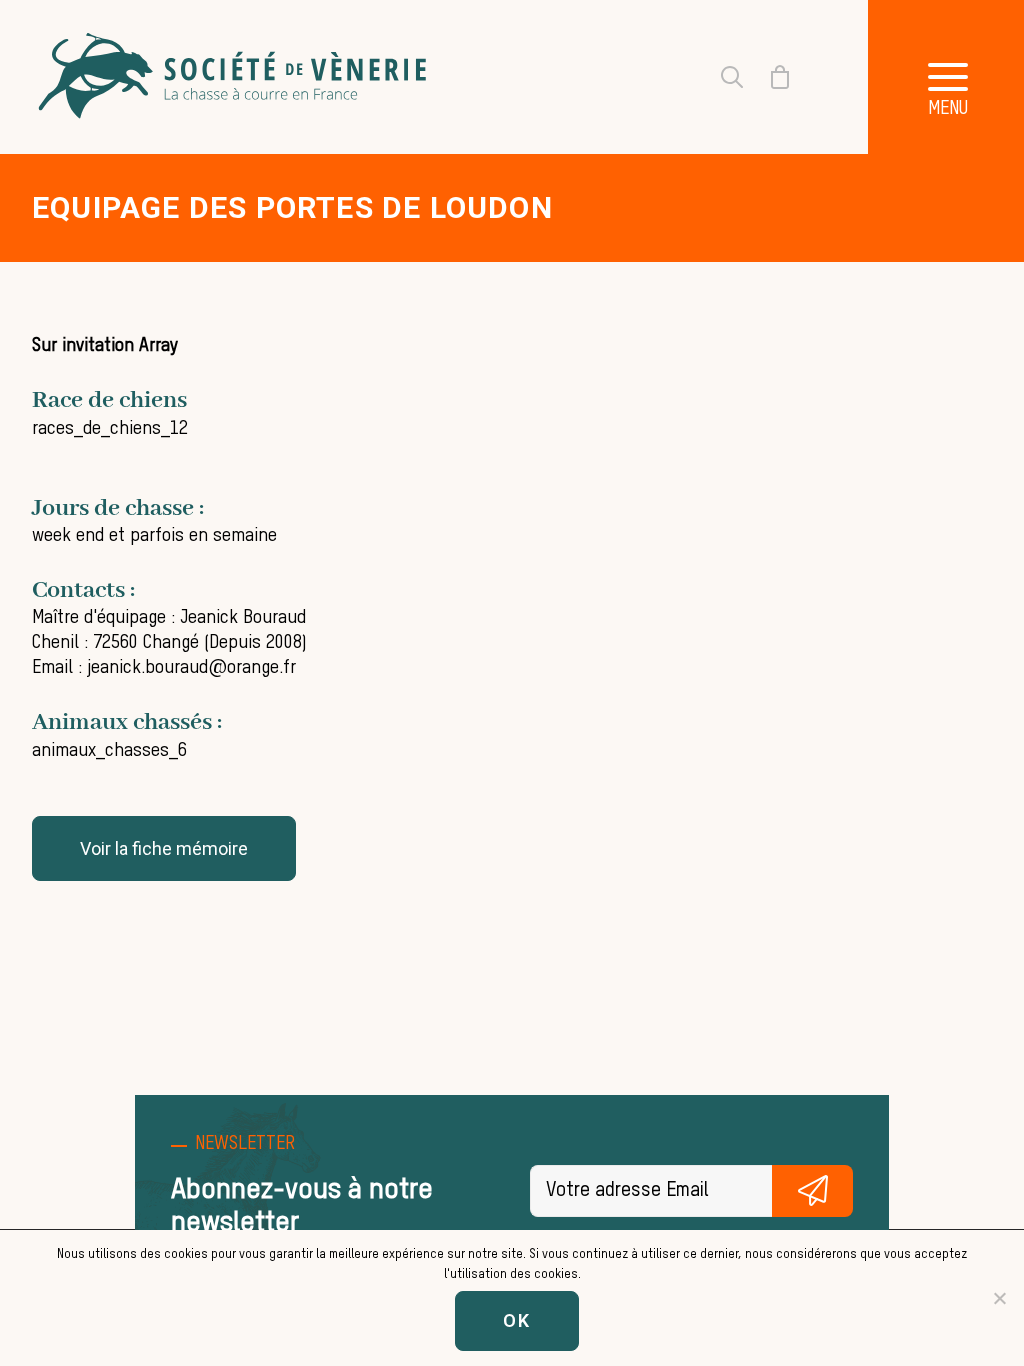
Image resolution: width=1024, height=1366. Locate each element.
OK (517, 1320)
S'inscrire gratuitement (812, 1191)
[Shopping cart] (768, 77)
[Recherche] (720, 77)
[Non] (999, 1298)
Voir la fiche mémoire (164, 848)
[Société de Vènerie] (235, 77)
